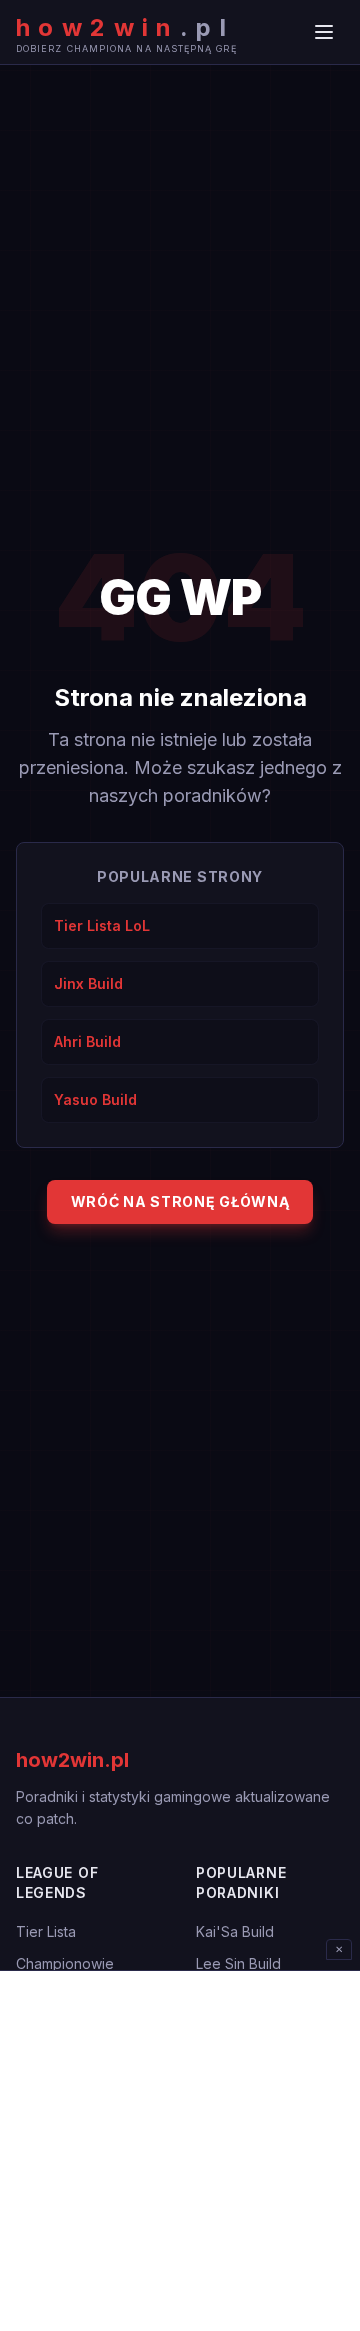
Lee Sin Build (238, 1963)
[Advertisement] (180, 2151)
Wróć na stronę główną (180, 1201)
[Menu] (324, 32)
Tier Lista (46, 1931)
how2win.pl (72, 1760)
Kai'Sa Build (235, 1931)
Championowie (65, 1963)
